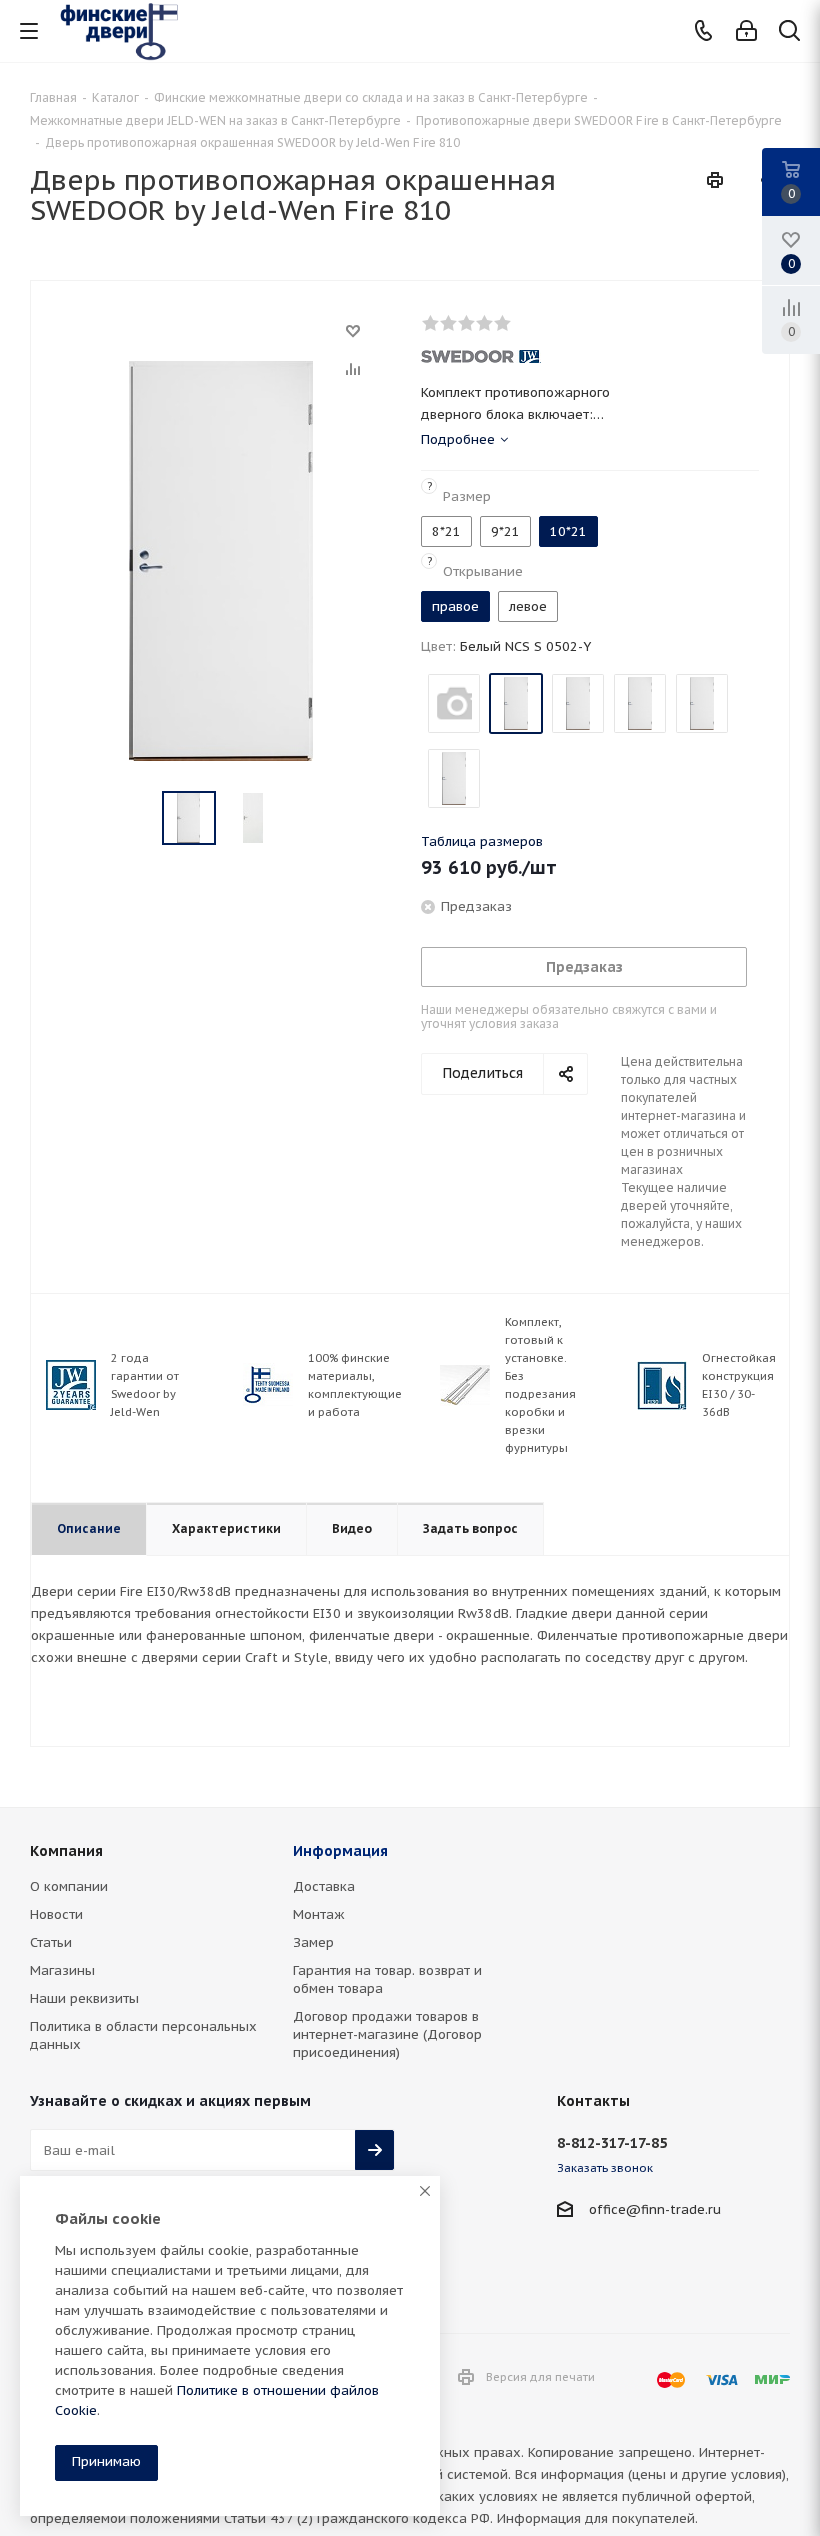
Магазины (62, 1970)
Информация (340, 1851)
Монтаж (319, 1914)
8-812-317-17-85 (612, 2143)
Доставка (324, 1886)
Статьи (51, 1942)
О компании (69, 1886)
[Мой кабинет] (746, 31)
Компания (66, 1851)
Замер (313, 1942)
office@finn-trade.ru (655, 2209)
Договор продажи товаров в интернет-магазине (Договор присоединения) (387, 2034)
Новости (56, 1914)
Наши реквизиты (84, 1998)
